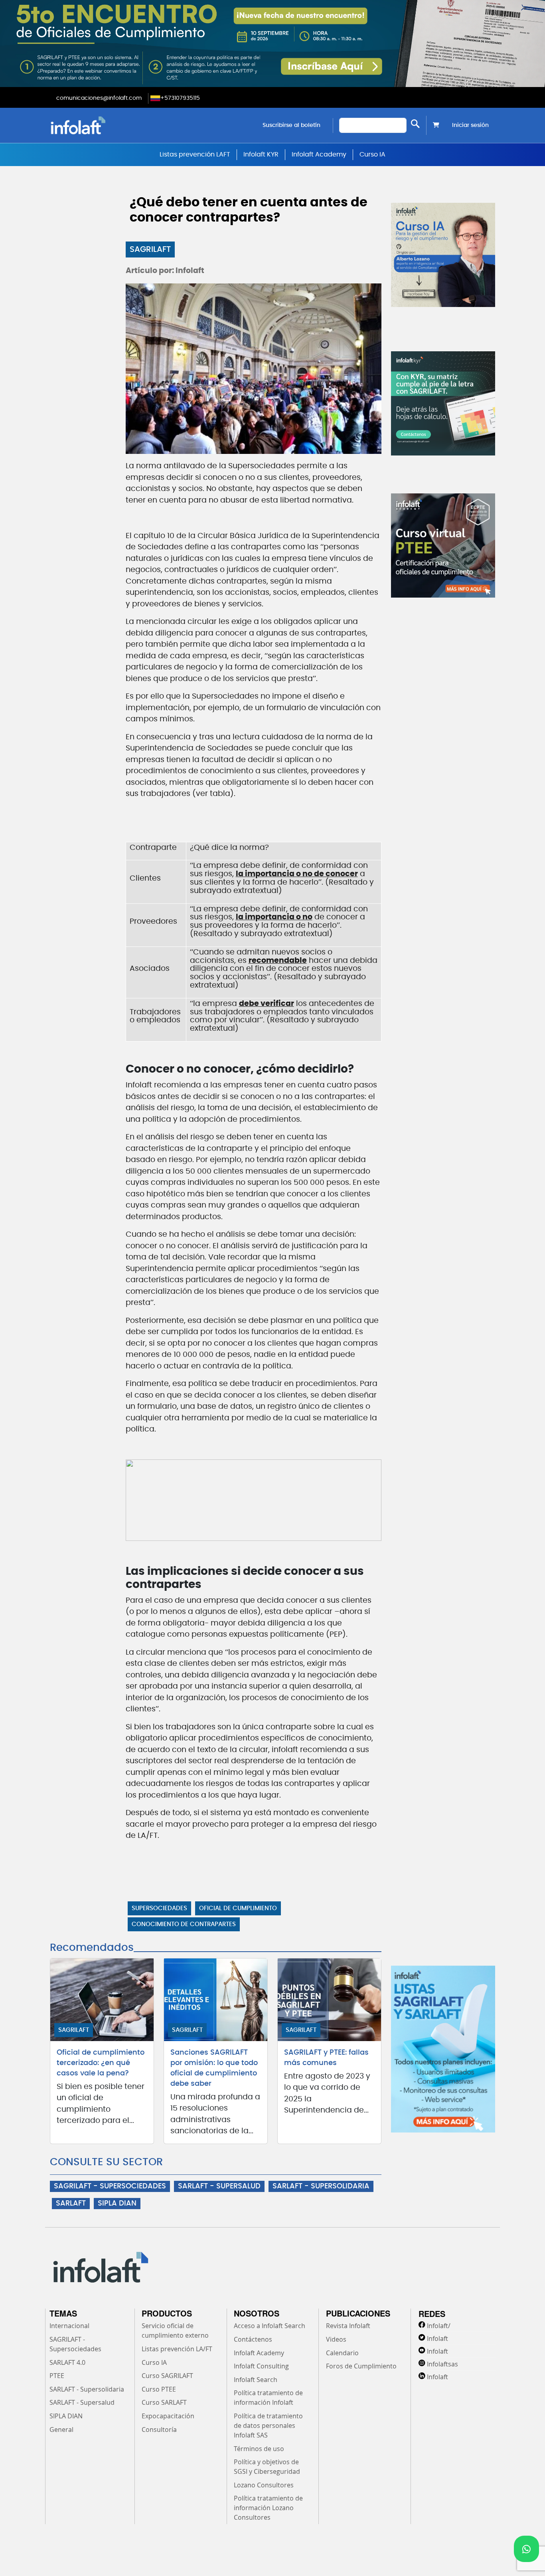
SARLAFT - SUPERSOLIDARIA (321, 2186)
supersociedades (159, 1908)
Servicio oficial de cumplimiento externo (175, 2330)
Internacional (69, 2326)
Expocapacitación (168, 2416)
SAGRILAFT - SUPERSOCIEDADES (110, 2186)
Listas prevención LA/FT (177, 2349)
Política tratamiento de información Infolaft (268, 2398)
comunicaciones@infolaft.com (99, 98)
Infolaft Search (256, 2380)
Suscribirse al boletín (291, 125)
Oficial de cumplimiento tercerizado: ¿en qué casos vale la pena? (101, 2063)
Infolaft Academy (319, 154)
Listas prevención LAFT (195, 154)
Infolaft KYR (261, 154)
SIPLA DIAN (117, 2204)
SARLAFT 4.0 (67, 2362)
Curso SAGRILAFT (167, 2376)
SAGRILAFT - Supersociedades (75, 2344)
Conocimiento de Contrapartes (184, 1924)
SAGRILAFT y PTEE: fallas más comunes (326, 2058)
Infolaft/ (439, 2326)
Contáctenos (253, 2339)
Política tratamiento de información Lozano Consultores (268, 2508)
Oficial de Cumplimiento (238, 1908)
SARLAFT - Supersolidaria (87, 2389)
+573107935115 (180, 98)
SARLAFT (71, 2204)
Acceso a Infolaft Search (270, 2326)
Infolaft (437, 2338)
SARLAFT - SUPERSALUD (219, 2186)
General (61, 2429)
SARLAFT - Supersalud (82, 2402)
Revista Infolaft (348, 2326)
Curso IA (372, 154)
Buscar (415, 124)
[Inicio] (119, 125)
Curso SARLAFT (164, 2402)
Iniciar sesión (470, 125)
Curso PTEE (159, 2389)
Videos (336, 2339)
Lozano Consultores (264, 2485)
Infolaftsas (442, 2364)
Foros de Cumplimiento (361, 2366)
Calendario (342, 2353)
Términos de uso (259, 2449)
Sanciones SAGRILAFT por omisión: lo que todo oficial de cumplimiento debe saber (214, 2068)
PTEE (57, 2376)
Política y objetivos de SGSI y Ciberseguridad (267, 2467)
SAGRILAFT (150, 249)
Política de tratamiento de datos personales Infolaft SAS (268, 2426)
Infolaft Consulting (261, 2366)
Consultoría (159, 2429)
